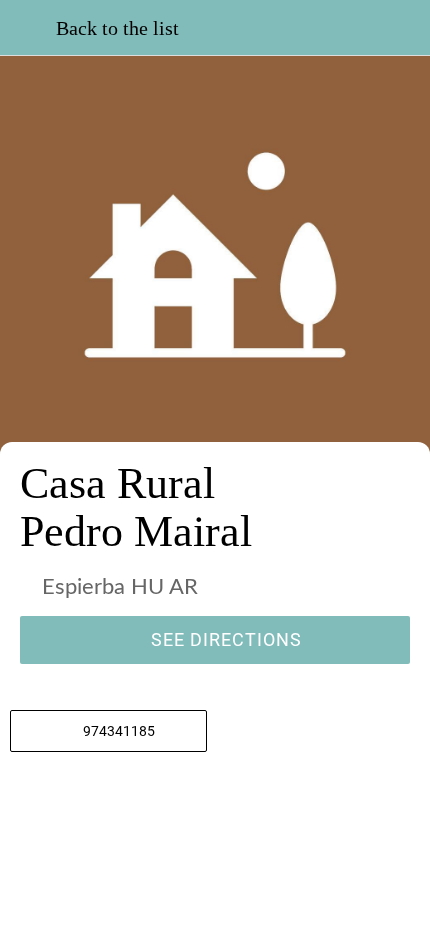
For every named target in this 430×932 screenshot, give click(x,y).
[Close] (28, 28)
